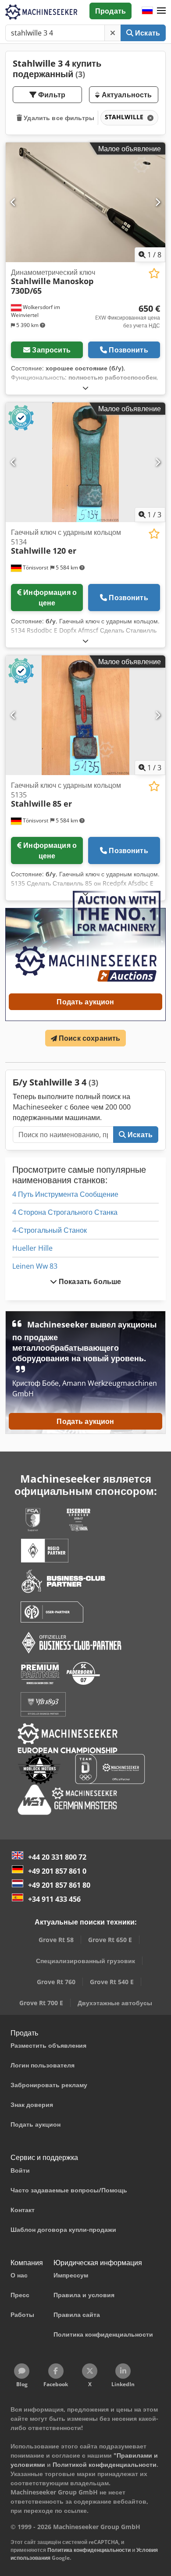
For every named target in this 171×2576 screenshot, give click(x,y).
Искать (147, 33)
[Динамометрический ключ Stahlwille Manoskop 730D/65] (85, 202)
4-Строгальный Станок (50, 1230)
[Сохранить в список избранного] (154, 273)
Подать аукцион (85, 1002)
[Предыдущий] (13, 202)
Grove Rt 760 (56, 1982)
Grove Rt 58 (56, 1940)
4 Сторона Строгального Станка (65, 1212)
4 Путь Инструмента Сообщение (65, 1194)
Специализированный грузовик (85, 1961)
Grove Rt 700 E (41, 2003)
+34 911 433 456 (54, 1899)
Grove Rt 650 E (110, 1940)
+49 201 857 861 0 (57, 1871)
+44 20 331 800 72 (57, 1857)
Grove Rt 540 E (112, 1982)
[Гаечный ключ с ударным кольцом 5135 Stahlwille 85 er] (85, 715)
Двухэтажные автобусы (115, 2003)
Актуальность (126, 95)
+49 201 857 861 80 (59, 1885)
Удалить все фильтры (58, 118)
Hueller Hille (32, 1248)
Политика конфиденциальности (89, 2550)
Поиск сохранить (89, 1038)
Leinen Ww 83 (35, 1266)
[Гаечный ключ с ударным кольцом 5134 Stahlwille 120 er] (85, 462)
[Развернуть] (85, 388)
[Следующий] (158, 202)
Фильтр (51, 95)
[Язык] (147, 11)
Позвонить (128, 350)
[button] (161, 11)
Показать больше (89, 1281)
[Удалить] (113, 33)
